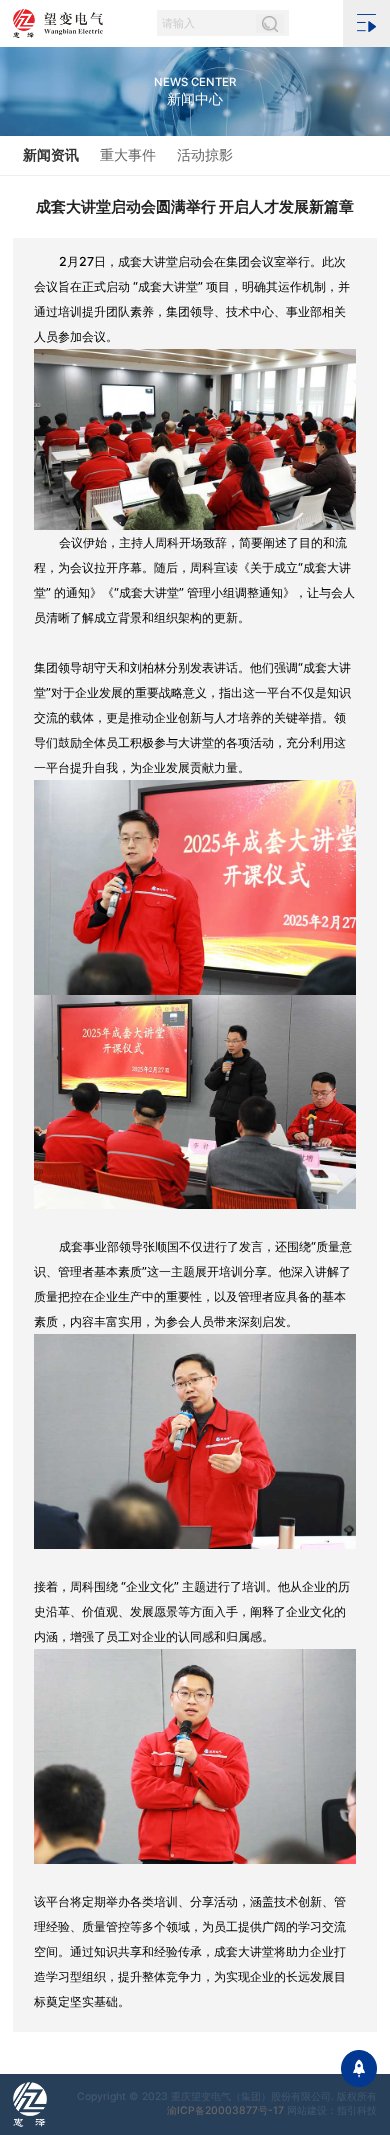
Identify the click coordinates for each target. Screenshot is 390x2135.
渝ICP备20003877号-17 (225, 2110)
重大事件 (128, 155)
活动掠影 (205, 155)
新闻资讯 (51, 155)
